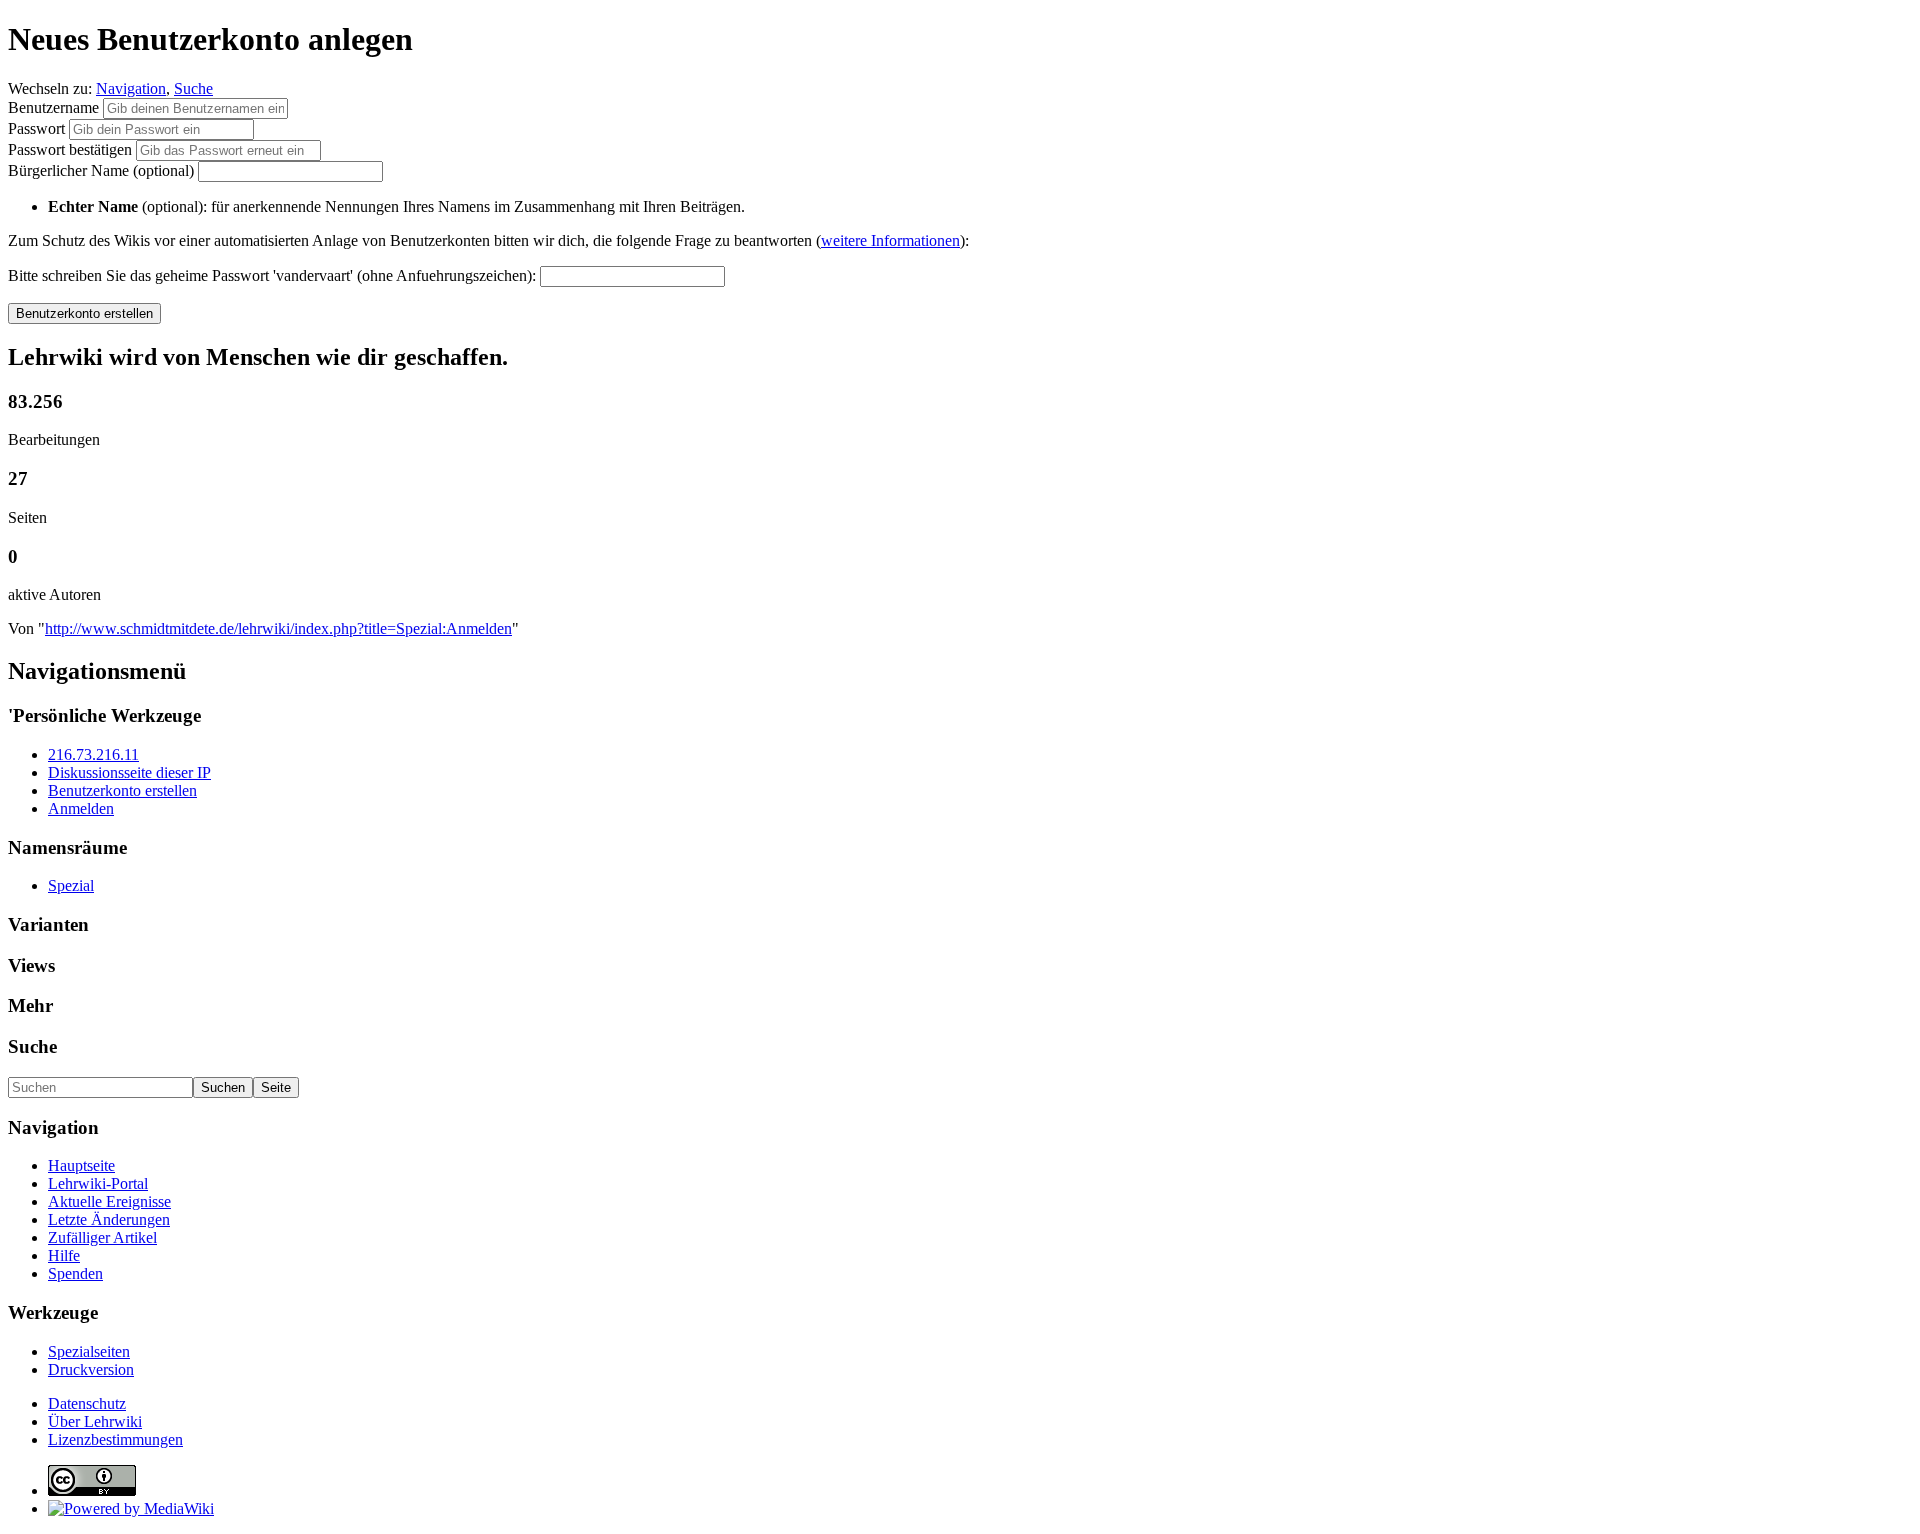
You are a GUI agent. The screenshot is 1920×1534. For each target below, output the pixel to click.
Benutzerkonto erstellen (122, 790)
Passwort (36, 128)
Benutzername (55, 107)
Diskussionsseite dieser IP (129, 772)
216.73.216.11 (93, 754)
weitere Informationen (890, 240)
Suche (193, 88)
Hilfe (64, 1255)
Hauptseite (81, 1165)
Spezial (71, 885)
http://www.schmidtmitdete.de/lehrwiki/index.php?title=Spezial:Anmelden (278, 628)
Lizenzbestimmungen (115, 1439)
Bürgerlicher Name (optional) (101, 170)
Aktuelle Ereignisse (109, 1201)
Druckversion (91, 1369)
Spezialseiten (89, 1351)
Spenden (75, 1273)
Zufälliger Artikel (102, 1237)
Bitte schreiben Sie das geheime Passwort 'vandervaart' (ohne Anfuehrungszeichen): (272, 275)
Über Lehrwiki (95, 1421)
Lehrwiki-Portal (98, 1183)
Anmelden (81, 808)
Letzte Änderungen (109, 1219)
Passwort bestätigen (70, 149)
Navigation (131, 88)
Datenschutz (87, 1403)
